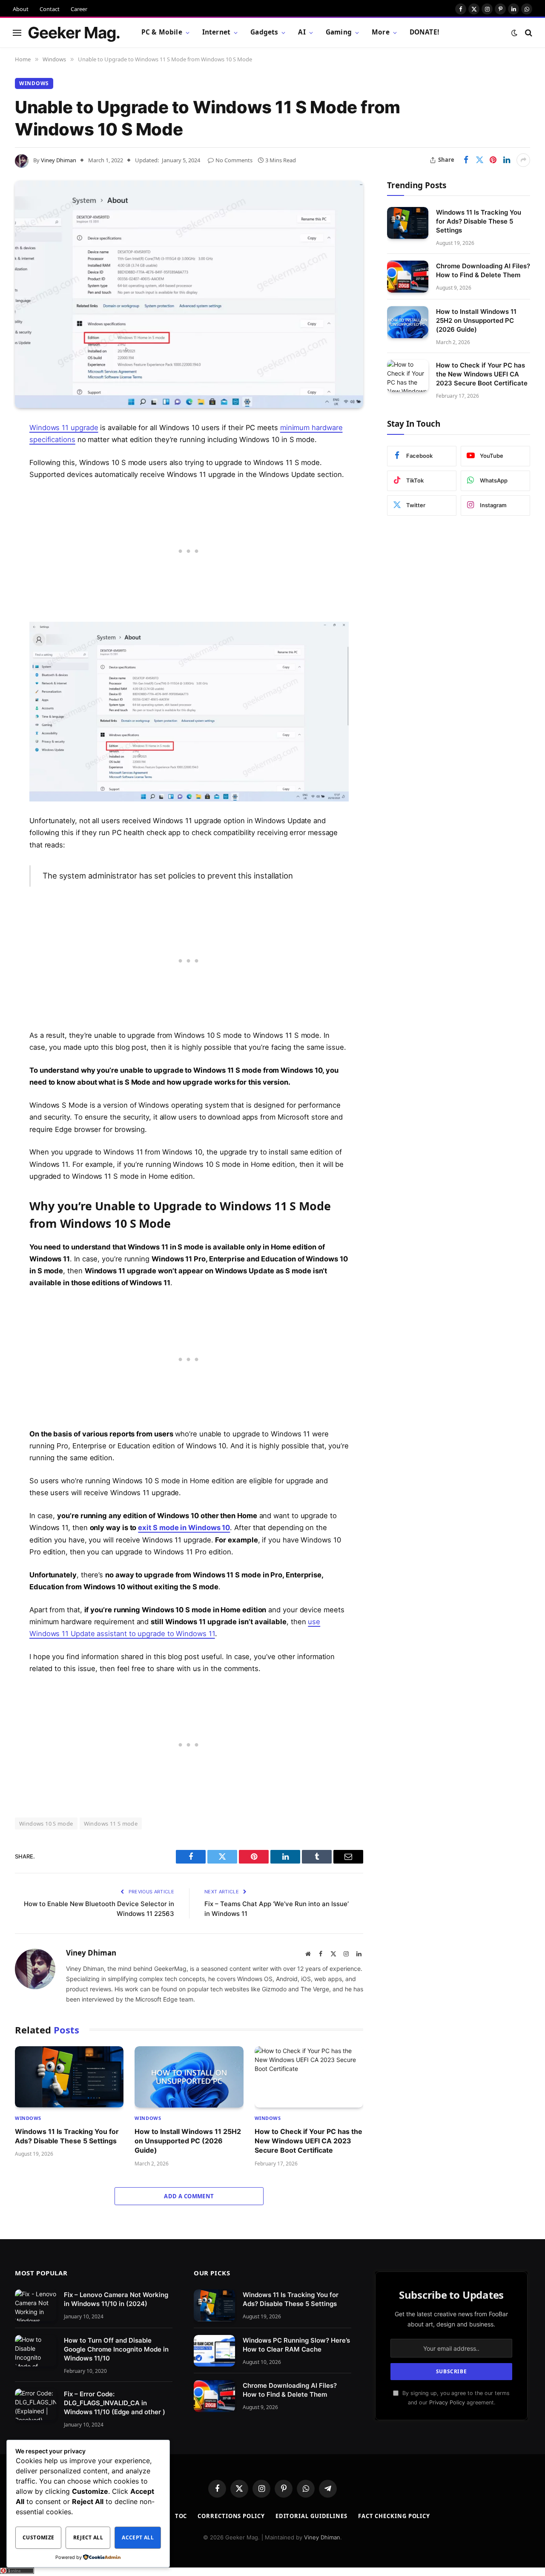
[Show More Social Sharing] (523, 160)
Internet (216, 32)
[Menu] (17, 33)
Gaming (339, 32)
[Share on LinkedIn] (507, 160)
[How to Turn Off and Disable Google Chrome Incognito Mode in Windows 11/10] (36, 2351)
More (381, 32)
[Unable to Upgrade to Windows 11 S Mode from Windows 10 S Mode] (189, 294)
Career (79, 9)
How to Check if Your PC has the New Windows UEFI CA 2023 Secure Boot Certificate (308, 2141)
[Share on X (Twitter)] (479, 160)
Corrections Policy (231, 2516)
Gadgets (264, 32)
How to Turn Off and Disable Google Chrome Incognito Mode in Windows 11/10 (116, 2349)
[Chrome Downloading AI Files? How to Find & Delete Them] (408, 277)
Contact (50, 9)
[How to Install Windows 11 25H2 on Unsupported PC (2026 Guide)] (189, 2077)
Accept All (138, 2537)
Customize (38, 2537)
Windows (34, 83)
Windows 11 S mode (111, 1824)
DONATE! (424, 32)
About (21, 9)
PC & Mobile (162, 32)
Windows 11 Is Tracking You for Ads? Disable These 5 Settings (67, 2136)
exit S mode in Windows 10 (184, 1528)
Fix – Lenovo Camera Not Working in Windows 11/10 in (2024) (116, 2299)
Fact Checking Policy (394, 2516)
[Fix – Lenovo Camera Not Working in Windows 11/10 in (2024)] (36, 2305)
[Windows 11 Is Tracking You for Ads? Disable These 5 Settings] (69, 2077)
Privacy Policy (447, 2402)
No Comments (234, 160)
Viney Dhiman (59, 160)
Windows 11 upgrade (64, 428)
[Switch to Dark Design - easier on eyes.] (514, 33)
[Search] (528, 33)
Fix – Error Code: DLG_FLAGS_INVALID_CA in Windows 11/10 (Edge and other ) (115, 2402)
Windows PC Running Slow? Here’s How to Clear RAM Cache (296, 2344)
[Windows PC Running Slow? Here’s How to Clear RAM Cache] (214, 2351)
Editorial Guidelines (311, 2516)
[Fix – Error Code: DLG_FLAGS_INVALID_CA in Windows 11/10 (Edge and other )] (36, 2404)
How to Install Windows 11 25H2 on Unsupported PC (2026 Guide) (188, 2141)
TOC (181, 2516)
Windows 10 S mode (46, 1824)
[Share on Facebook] (466, 160)
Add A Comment (189, 2196)
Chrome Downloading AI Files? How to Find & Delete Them (483, 270)
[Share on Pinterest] (493, 160)
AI (302, 32)
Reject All (88, 2537)
